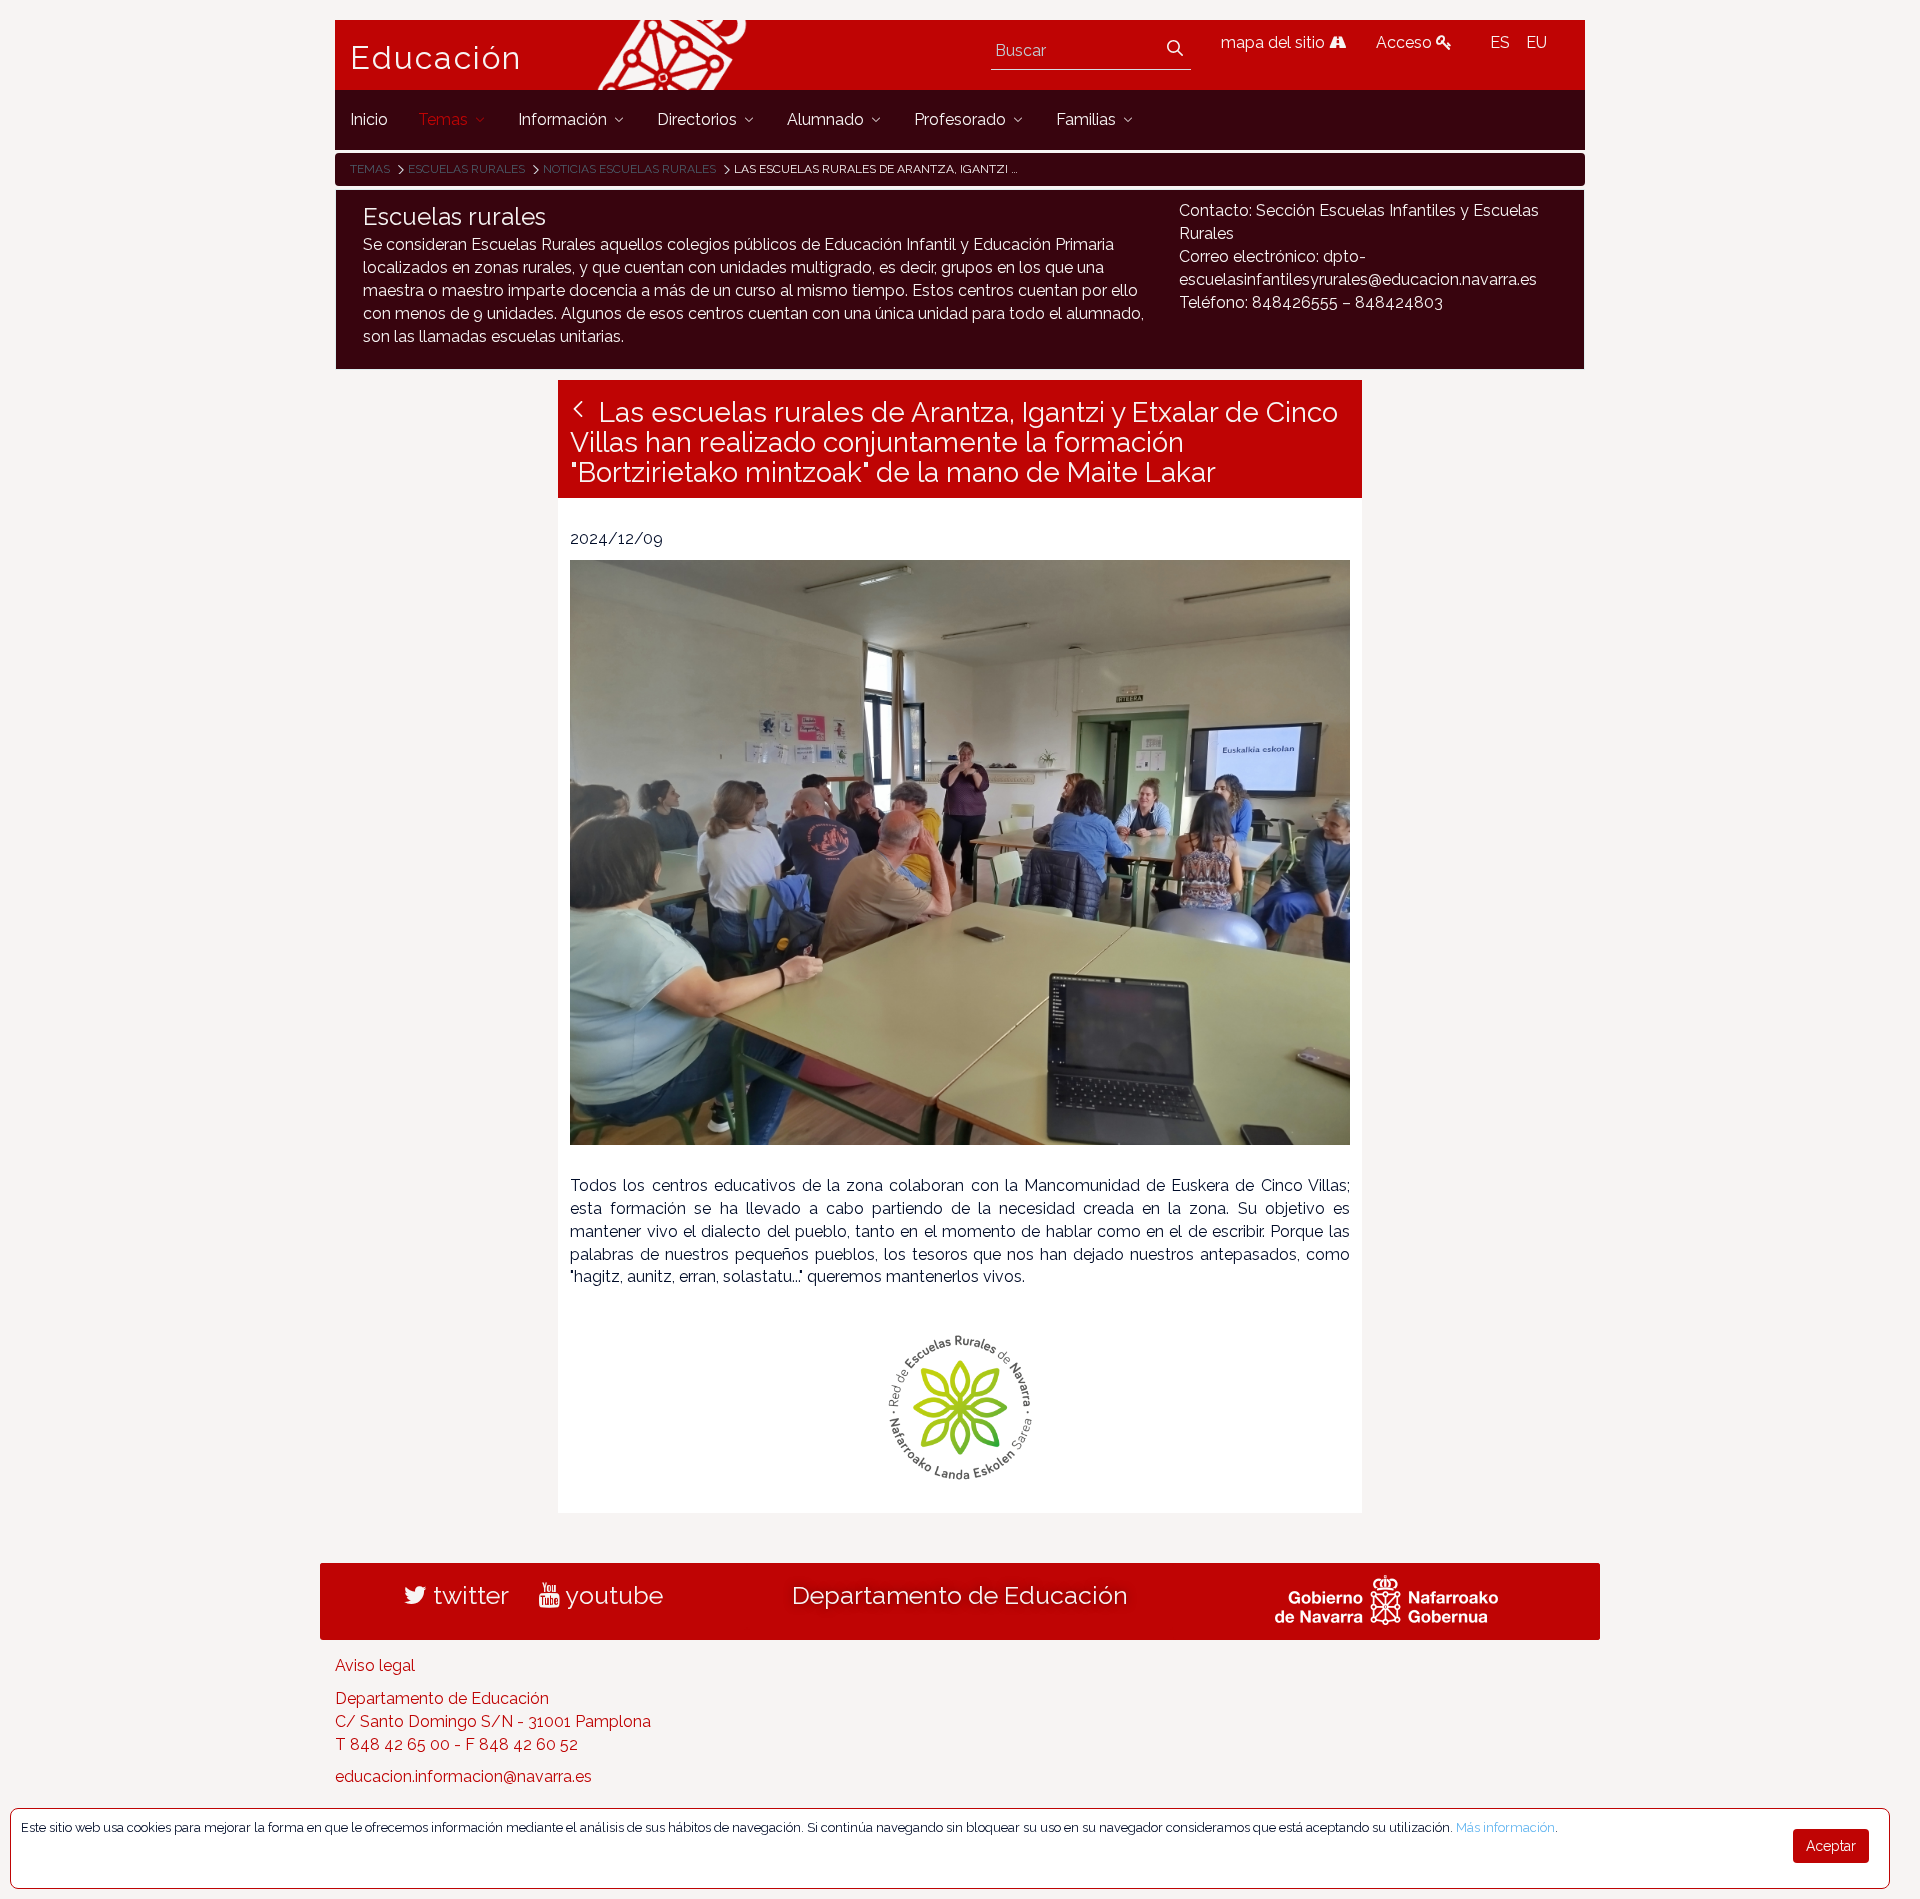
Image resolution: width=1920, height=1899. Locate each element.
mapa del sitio (1275, 42)
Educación (436, 58)
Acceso (1406, 42)
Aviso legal (375, 1665)
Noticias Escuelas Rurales (629, 169)
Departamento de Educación (960, 1595)
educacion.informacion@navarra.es (463, 1776)
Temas (370, 169)
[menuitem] (369, 119)
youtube (611, 1595)
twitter (468, 1595)
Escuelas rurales (466, 169)
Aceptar (1831, 1846)
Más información (1505, 1827)
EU (1536, 42)
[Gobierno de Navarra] (1386, 1598)
